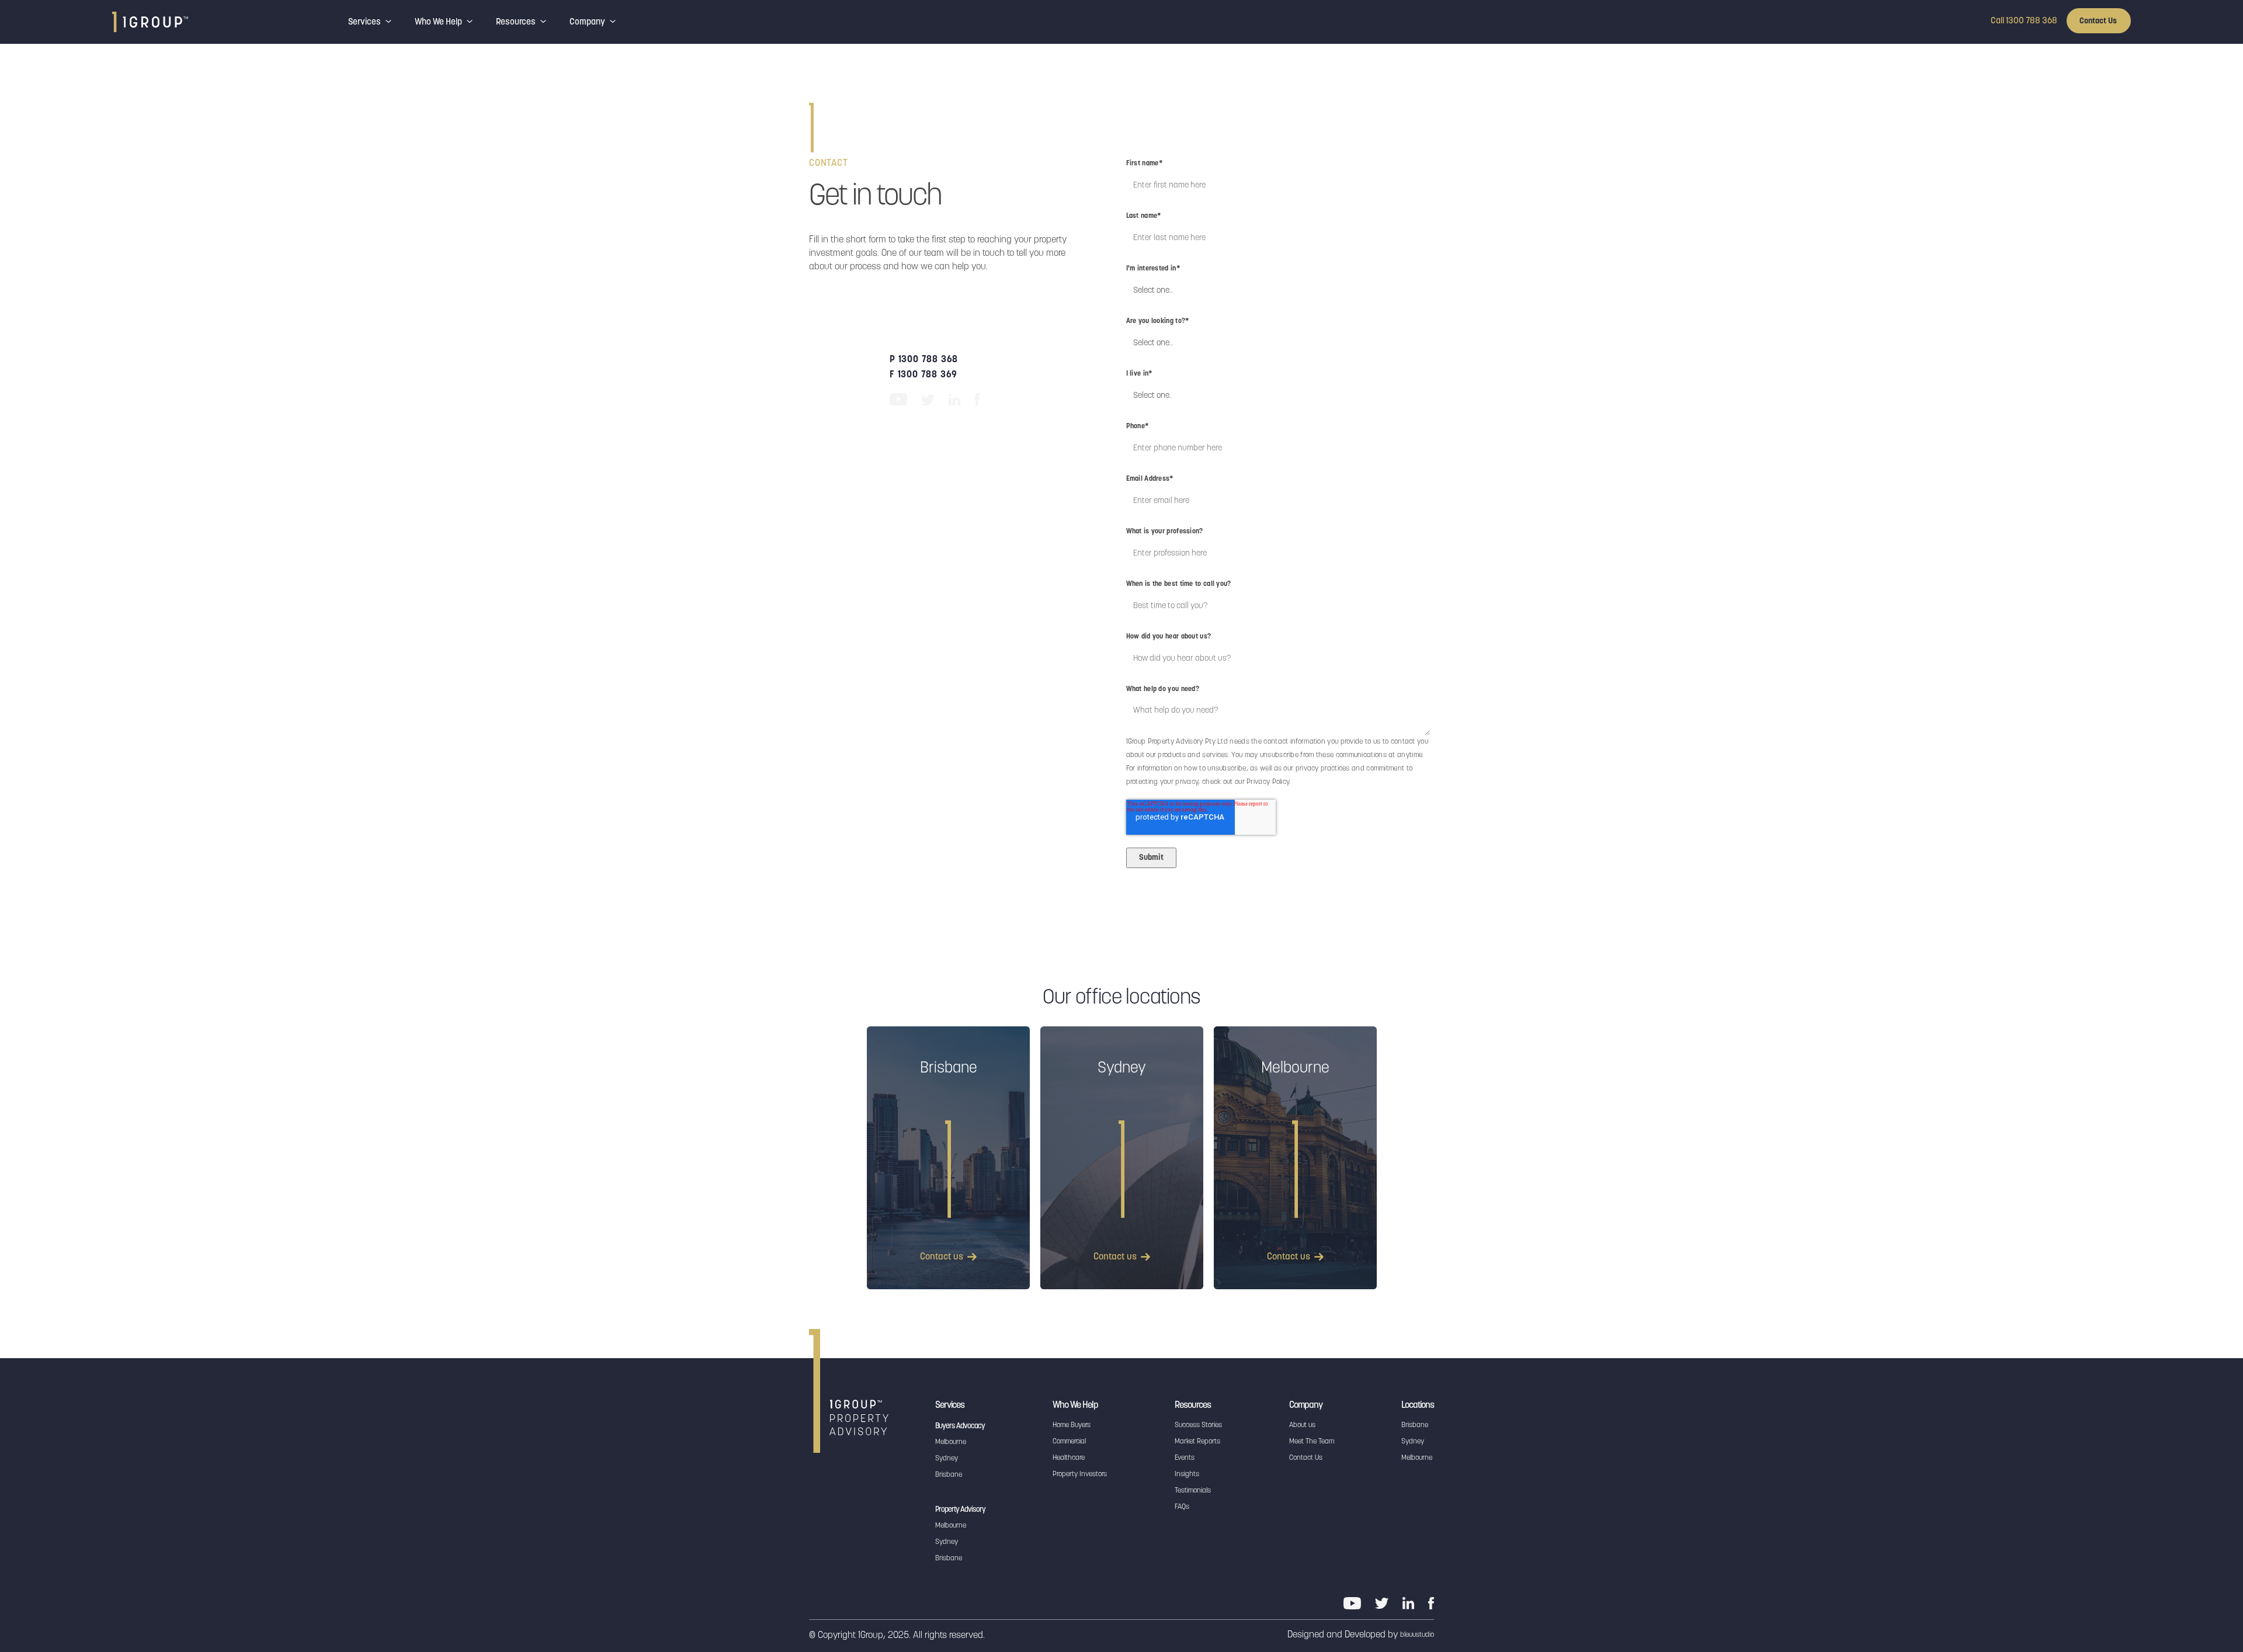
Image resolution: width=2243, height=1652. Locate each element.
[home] (150, 22)
